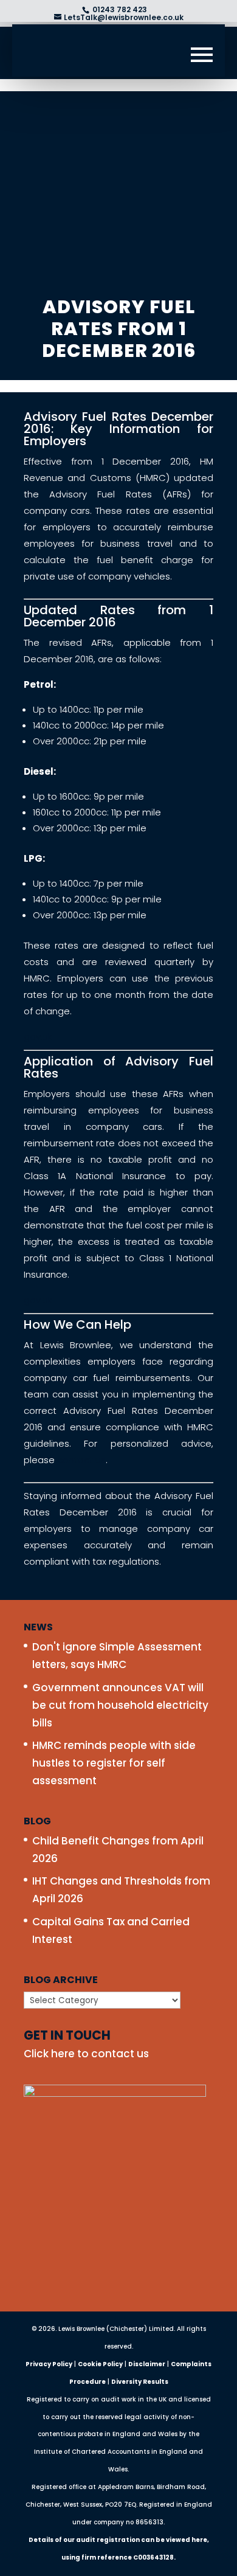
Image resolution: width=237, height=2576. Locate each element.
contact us (81, 1460)
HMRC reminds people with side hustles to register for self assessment (114, 1763)
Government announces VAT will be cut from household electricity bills (120, 1705)
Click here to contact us (86, 2054)
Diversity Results (140, 2382)
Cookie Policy (100, 2364)
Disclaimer (147, 2364)
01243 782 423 (119, 9)
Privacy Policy (49, 2364)
